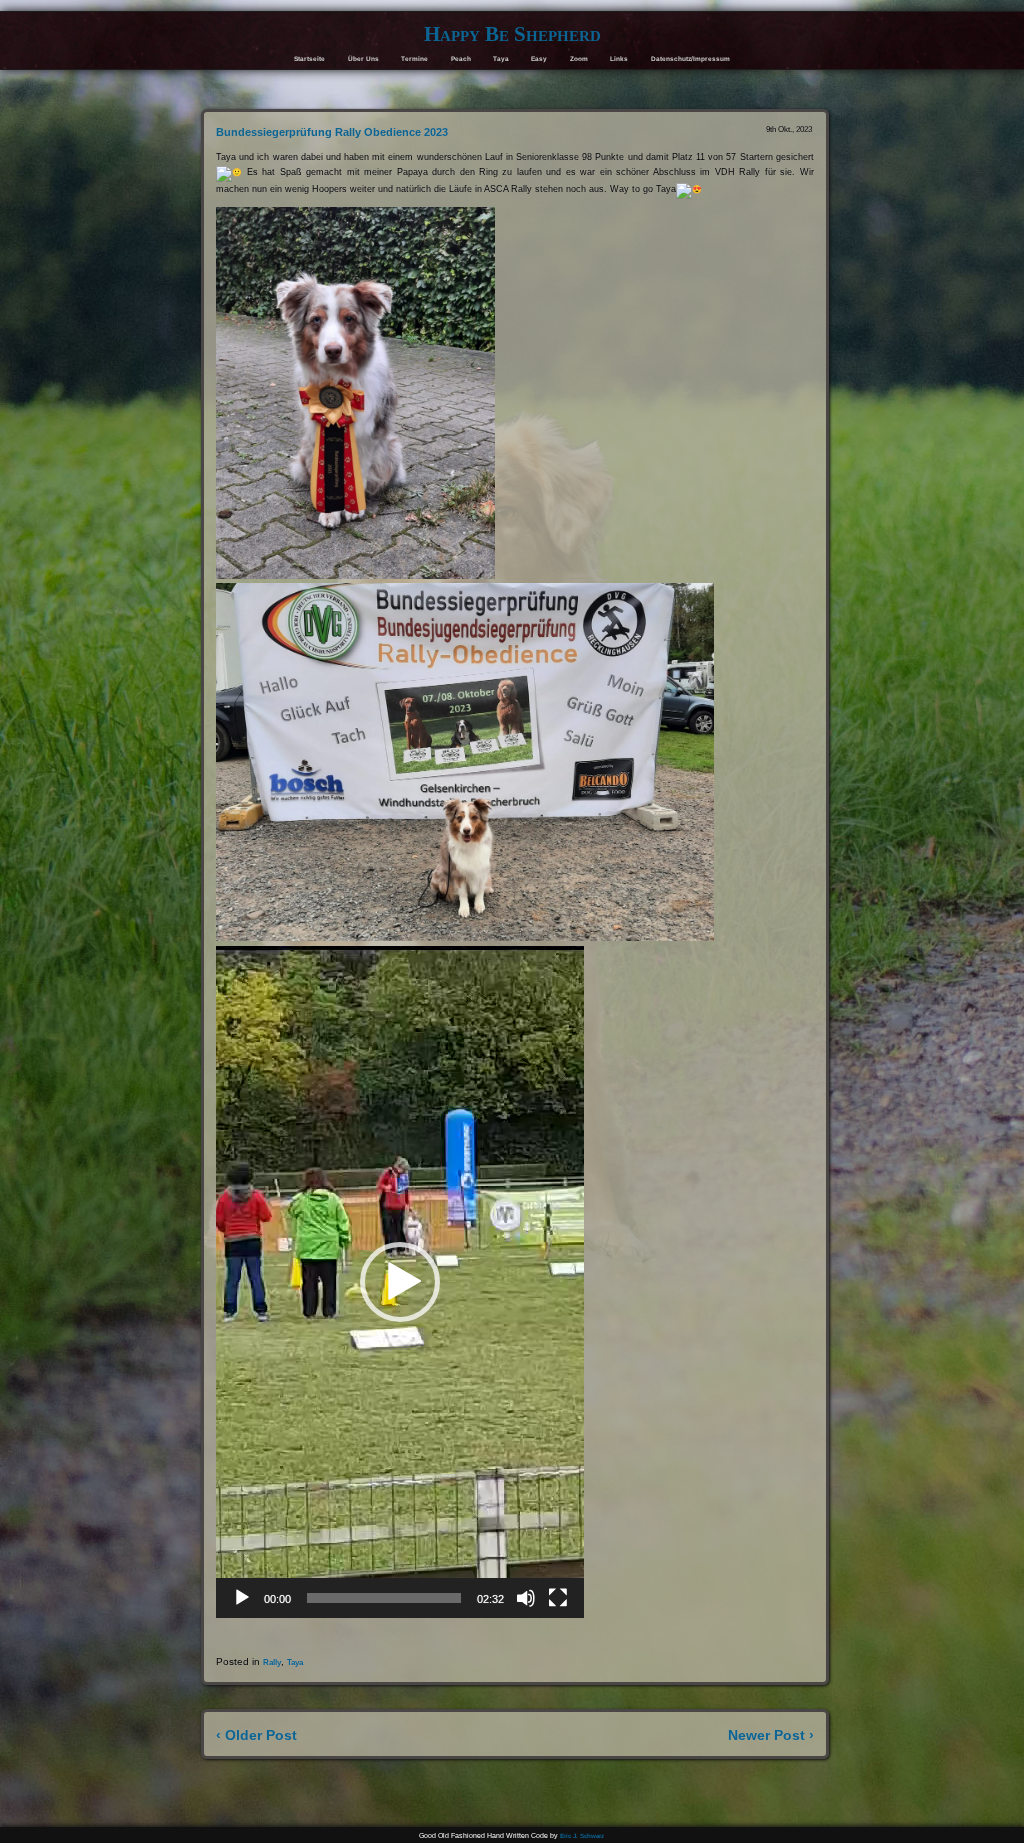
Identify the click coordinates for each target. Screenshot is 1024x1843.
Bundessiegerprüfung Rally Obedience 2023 (332, 132)
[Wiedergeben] (242, 1598)
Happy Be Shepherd (512, 34)
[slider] (384, 1598)
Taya (501, 58)
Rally (272, 1662)
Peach (461, 58)
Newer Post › (771, 1735)
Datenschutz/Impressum (690, 58)
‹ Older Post (256, 1735)
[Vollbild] (558, 1598)
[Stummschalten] (526, 1598)
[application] (400, 1282)
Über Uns (363, 58)
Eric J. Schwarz (582, 1835)
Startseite (309, 58)
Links (619, 58)
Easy (539, 58)
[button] (400, 1282)
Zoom (579, 58)
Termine (414, 58)
